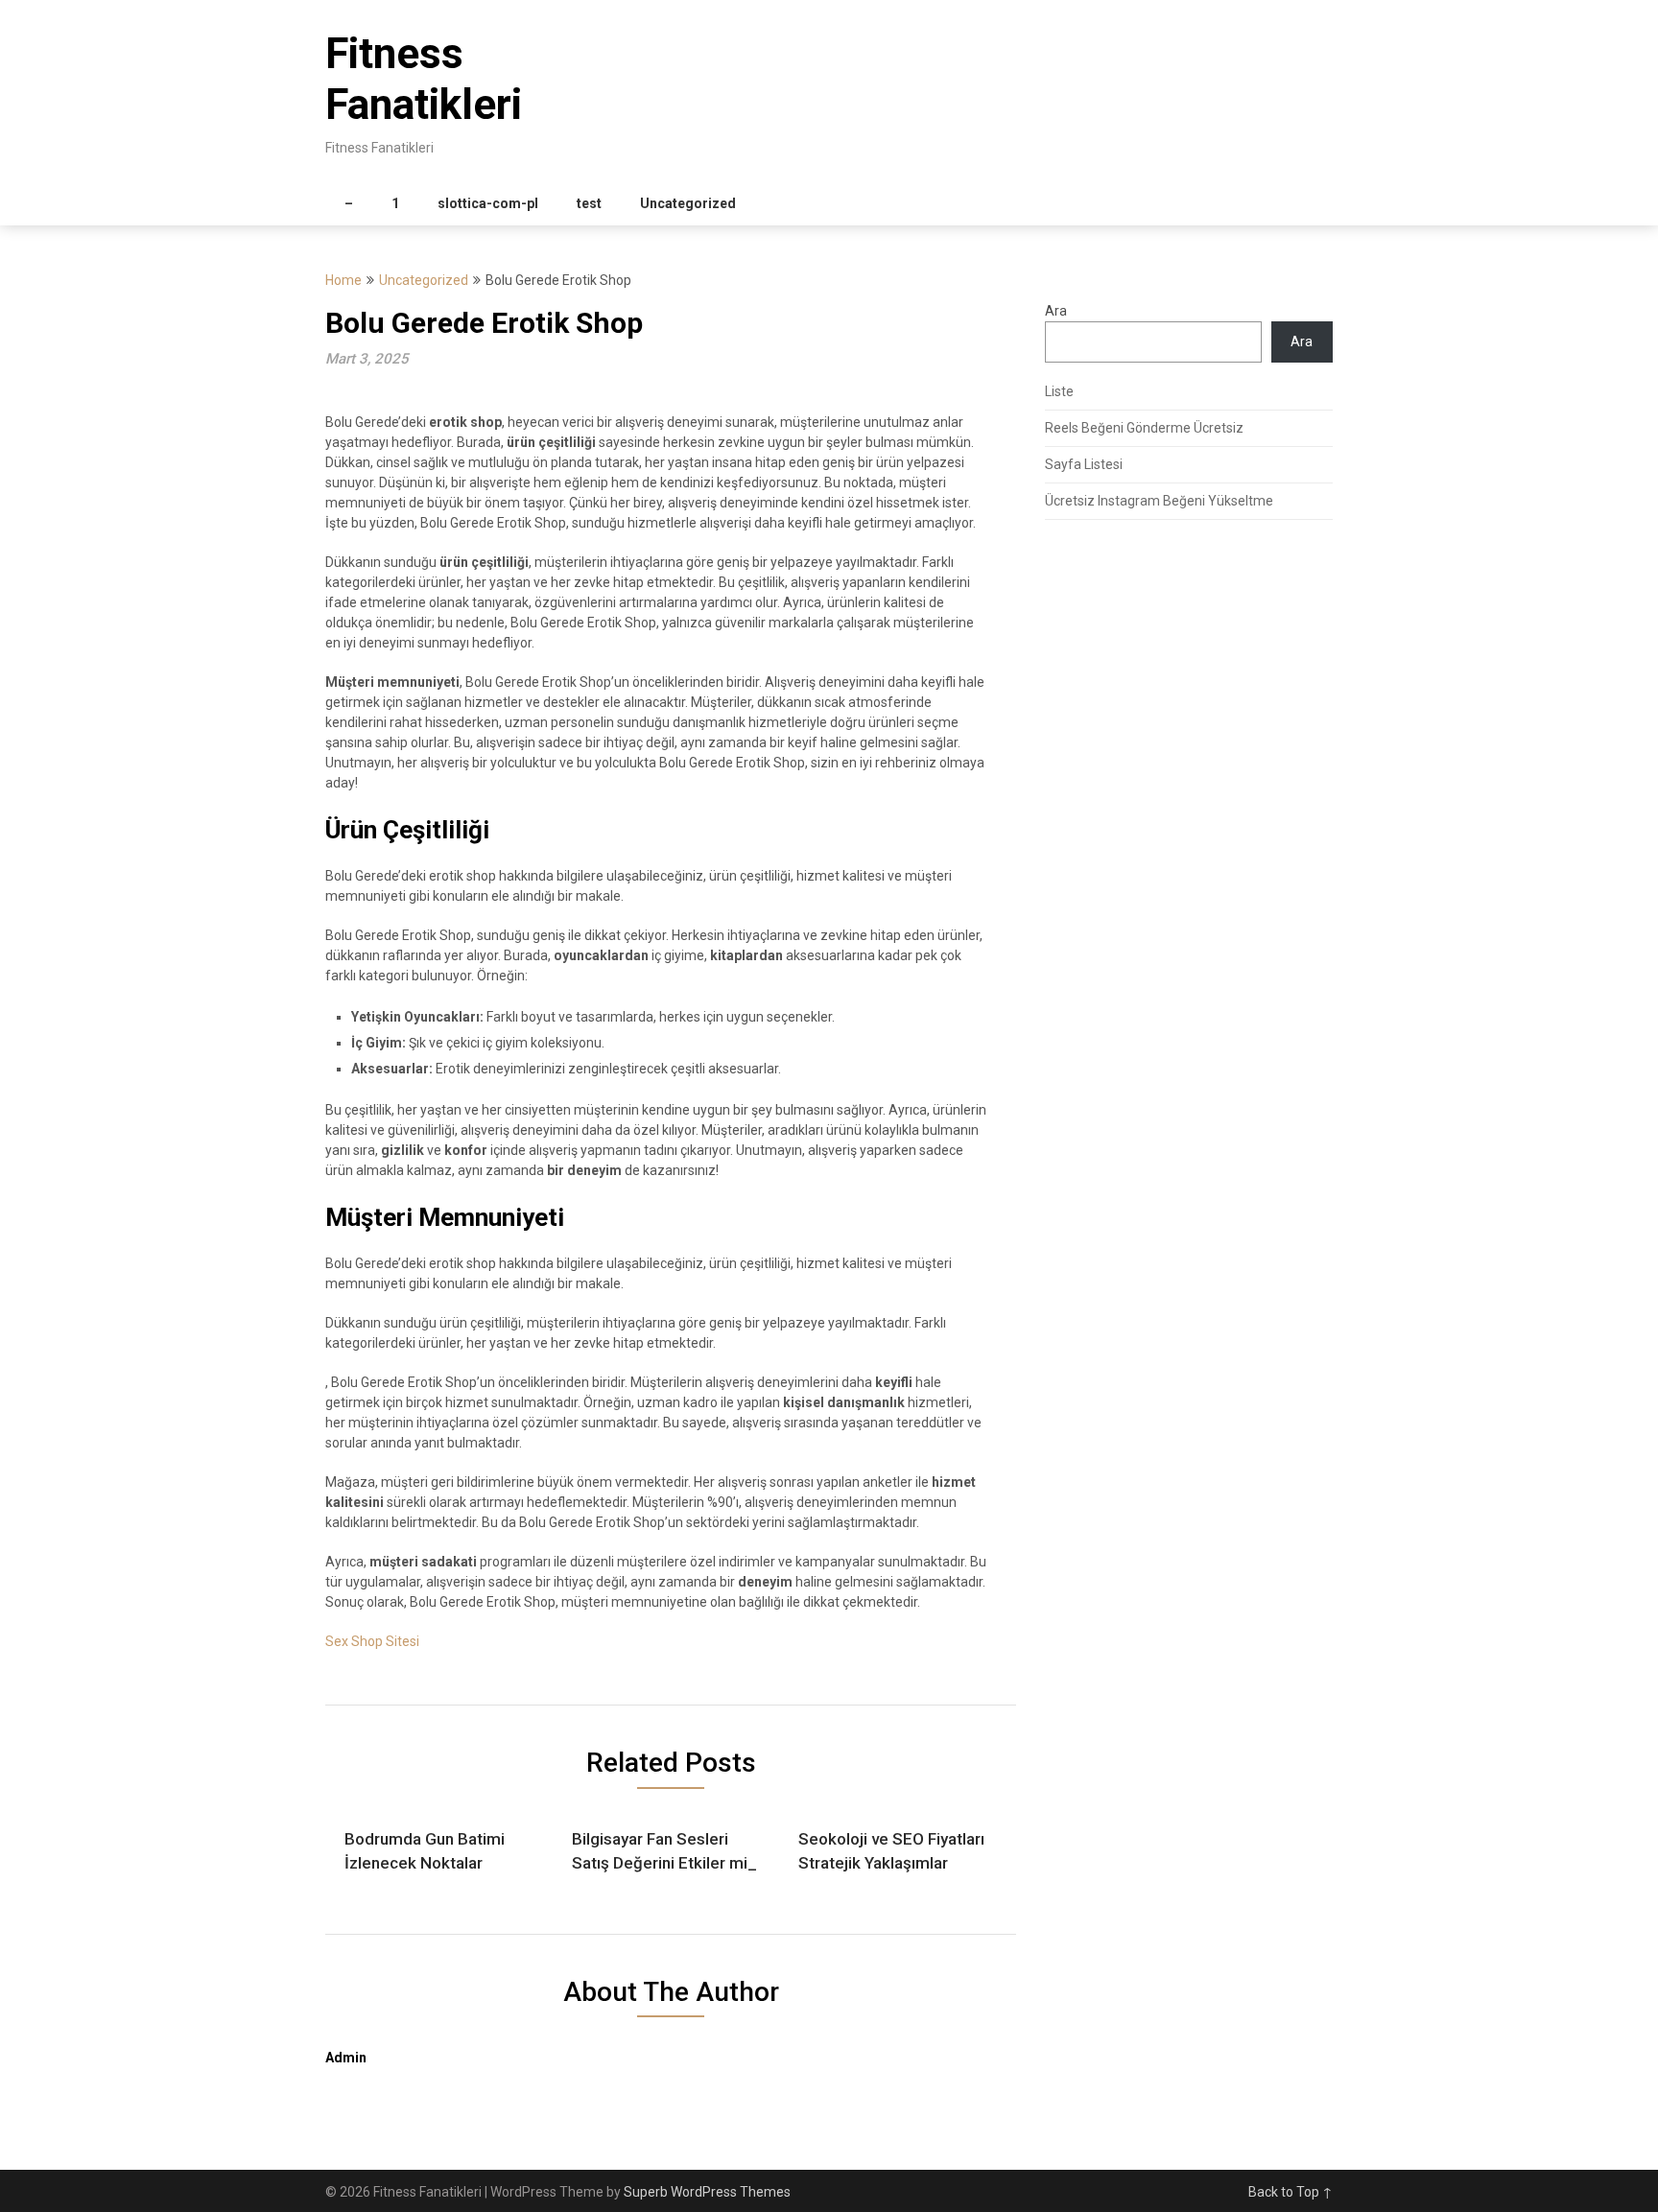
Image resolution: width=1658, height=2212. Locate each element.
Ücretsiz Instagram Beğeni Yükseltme (1159, 501)
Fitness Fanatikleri (424, 79)
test (589, 203)
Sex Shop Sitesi (372, 1641)
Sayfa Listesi (1084, 464)
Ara (1056, 311)
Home (343, 280)
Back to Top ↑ (1291, 2192)
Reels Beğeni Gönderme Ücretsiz (1144, 428)
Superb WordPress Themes (707, 2192)
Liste (1059, 391)
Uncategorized (688, 203)
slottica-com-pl (488, 203)
